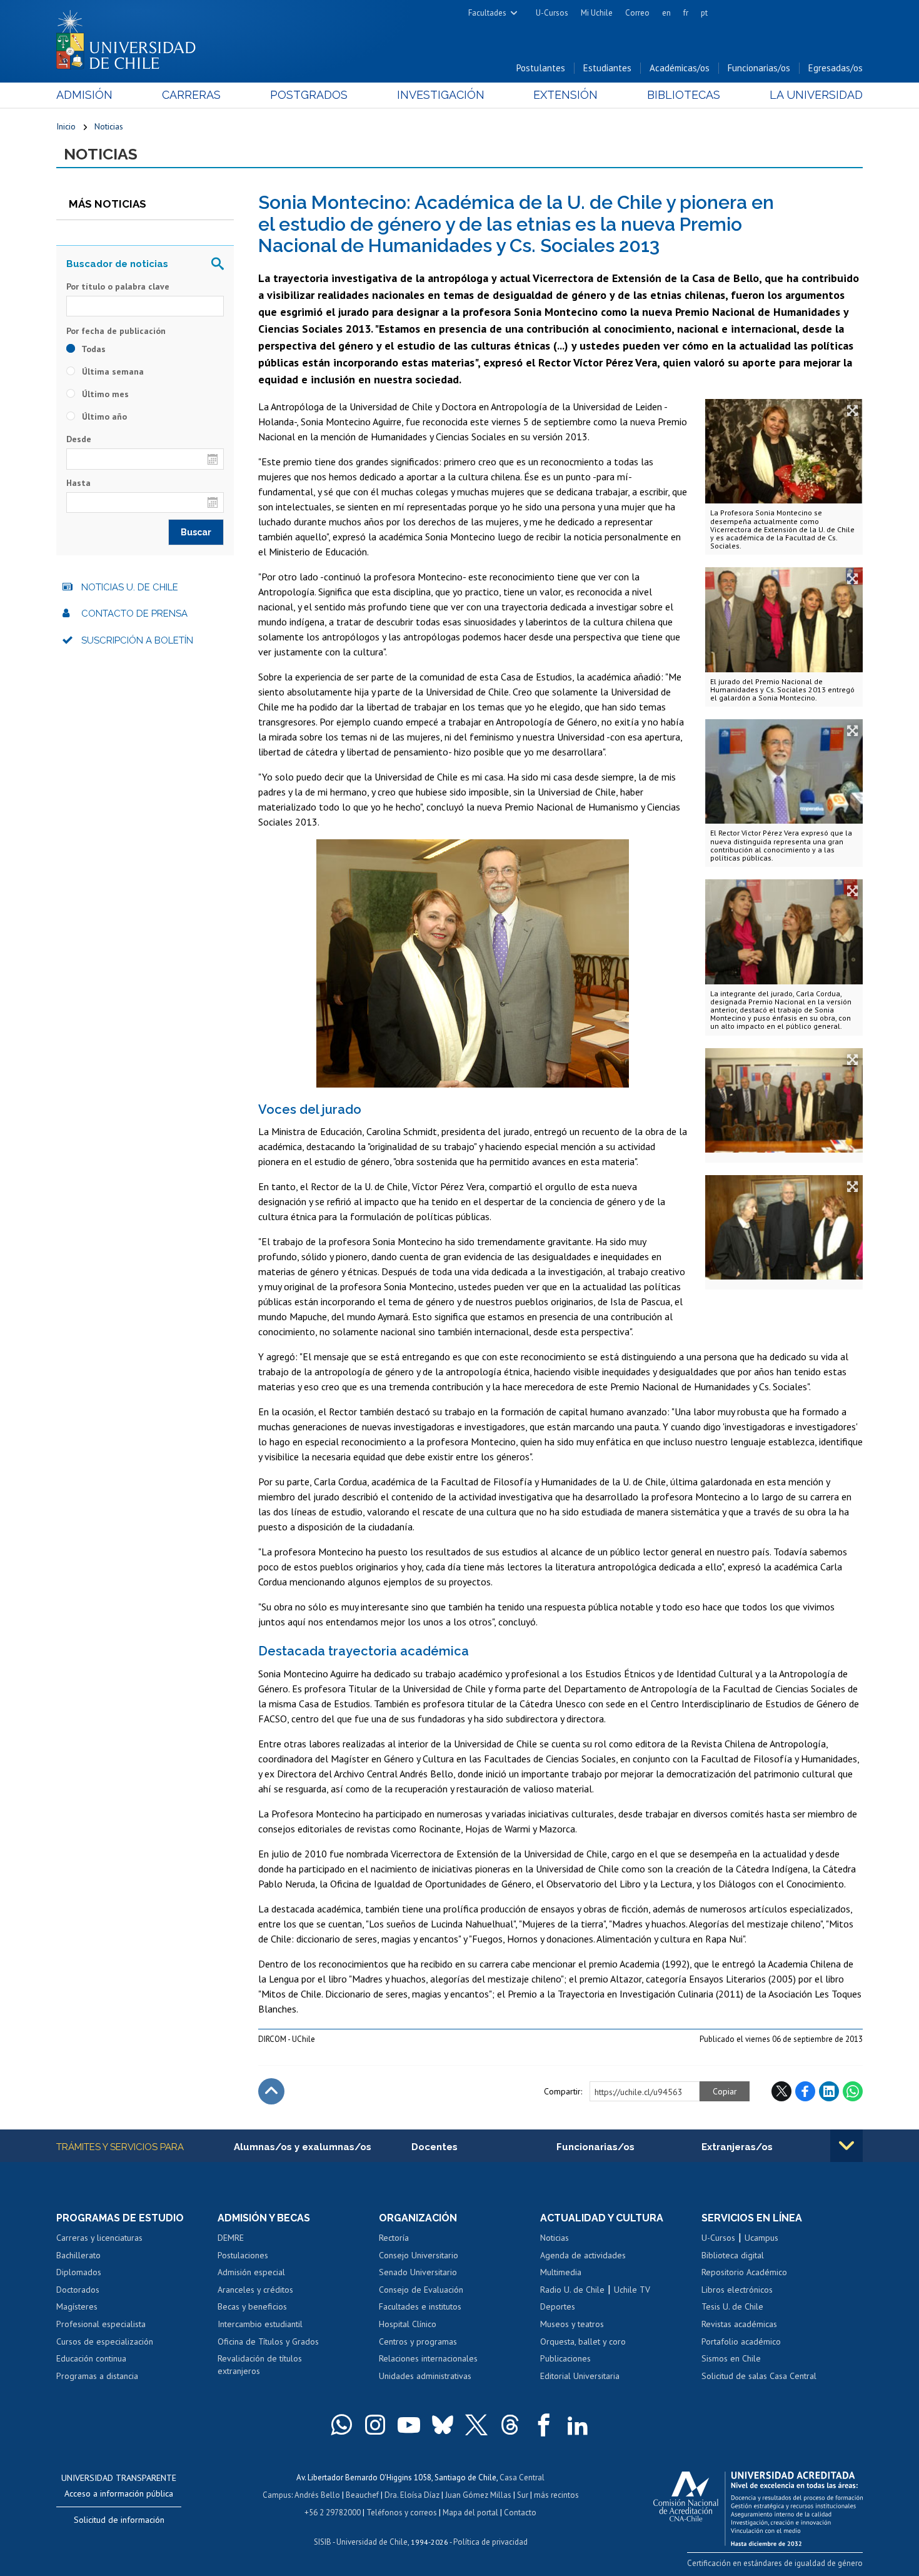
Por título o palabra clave (118, 286)
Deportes (558, 2306)
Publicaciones (565, 2358)
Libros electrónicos (737, 2290)
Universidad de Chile (372, 2542)
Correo (637, 13)
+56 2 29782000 (333, 2513)
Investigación (441, 95)
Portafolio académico (741, 2341)
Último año (103, 417)
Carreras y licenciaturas (99, 2238)
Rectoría (394, 2238)
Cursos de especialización (105, 2341)
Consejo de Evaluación (421, 2290)
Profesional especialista (101, 2324)
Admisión (84, 95)
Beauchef (362, 2495)
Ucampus (761, 2238)
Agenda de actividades (583, 2255)
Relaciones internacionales (428, 2358)
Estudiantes (607, 68)
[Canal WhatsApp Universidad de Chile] (341, 2425)
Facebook (805, 2091)
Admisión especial (251, 2272)
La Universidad (816, 95)
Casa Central (522, 2478)
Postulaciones (243, 2255)
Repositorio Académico (744, 2272)
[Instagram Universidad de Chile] (375, 2425)
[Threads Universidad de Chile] (510, 2425)
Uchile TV (632, 2290)
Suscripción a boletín (137, 640)
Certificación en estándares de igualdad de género (775, 2563)
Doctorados (78, 2290)
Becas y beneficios (252, 2306)
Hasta (78, 483)
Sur (523, 2495)
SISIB (323, 2542)
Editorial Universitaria (580, 2376)
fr (686, 13)
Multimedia (561, 2272)
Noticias (109, 126)
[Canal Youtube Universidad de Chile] (409, 2425)
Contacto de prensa (134, 614)
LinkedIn (829, 2091)
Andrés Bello (317, 2495)
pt (704, 13)
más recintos (556, 2495)
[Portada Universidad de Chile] (131, 37)
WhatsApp (853, 2091)
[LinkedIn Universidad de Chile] (578, 2425)
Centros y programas (418, 2341)
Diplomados (79, 2272)
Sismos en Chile (731, 2358)
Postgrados (309, 95)
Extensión (565, 95)
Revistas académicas (739, 2324)
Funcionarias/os (759, 68)
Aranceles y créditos (255, 2290)
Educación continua (91, 2358)
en (666, 13)
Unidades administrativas (425, 2376)
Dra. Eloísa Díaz (412, 2495)
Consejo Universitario (419, 2255)
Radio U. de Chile (572, 2290)
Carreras (191, 95)
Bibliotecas (684, 95)
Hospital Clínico (408, 2324)
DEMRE (231, 2238)
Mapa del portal (470, 2513)
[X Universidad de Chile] (476, 2425)
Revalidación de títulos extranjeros (260, 2365)
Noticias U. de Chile (130, 587)
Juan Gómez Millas (478, 2495)
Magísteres (77, 2306)
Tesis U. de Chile (732, 2306)
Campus (277, 2495)
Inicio (66, 126)
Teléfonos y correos (402, 2513)
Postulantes (541, 68)
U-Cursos (552, 13)
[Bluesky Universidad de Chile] (443, 2425)
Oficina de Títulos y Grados (268, 2341)
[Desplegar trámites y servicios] (846, 2146)
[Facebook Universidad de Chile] (544, 2425)
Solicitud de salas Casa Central (759, 2376)
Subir (271, 2091)
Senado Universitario (418, 2272)
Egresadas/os (836, 68)
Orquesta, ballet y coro (583, 2341)
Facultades (487, 13)
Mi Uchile (597, 13)
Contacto (520, 2513)
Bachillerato (78, 2255)
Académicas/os (680, 68)
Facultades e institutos (420, 2306)
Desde (79, 439)
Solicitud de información (119, 2520)
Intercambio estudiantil (260, 2324)
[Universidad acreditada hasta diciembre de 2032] (758, 2505)
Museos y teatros (572, 2324)
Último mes (104, 394)
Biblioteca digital (733, 2255)
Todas (93, 349)
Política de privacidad (490, 2542)
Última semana (112, 371)
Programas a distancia (97, 2376)
